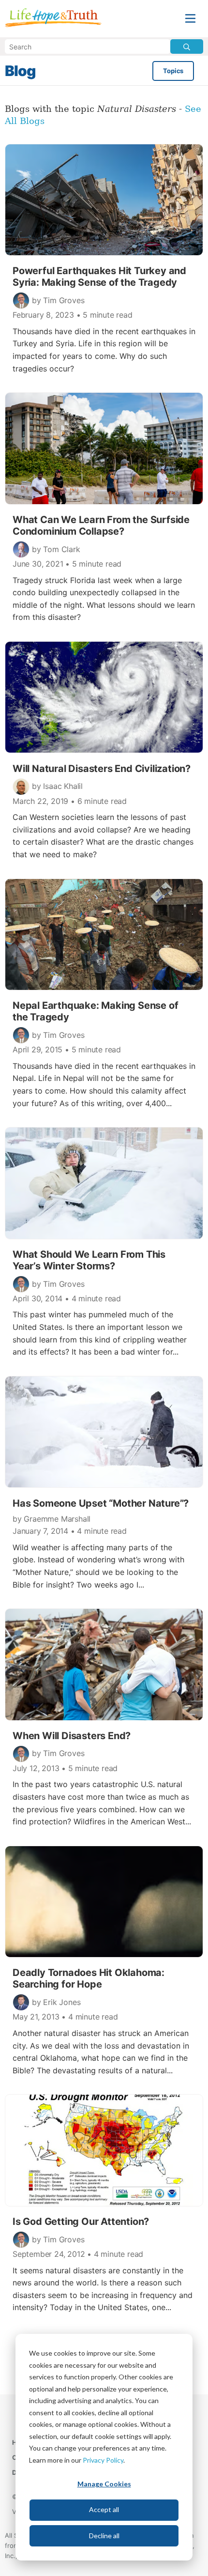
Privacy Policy (103, 2460)
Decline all (104, 2536)
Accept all (104, 2509)
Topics (173, 71)
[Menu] (190, 19)
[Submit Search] (187, 46)
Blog (20, 71)
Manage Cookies (104, 2484)
